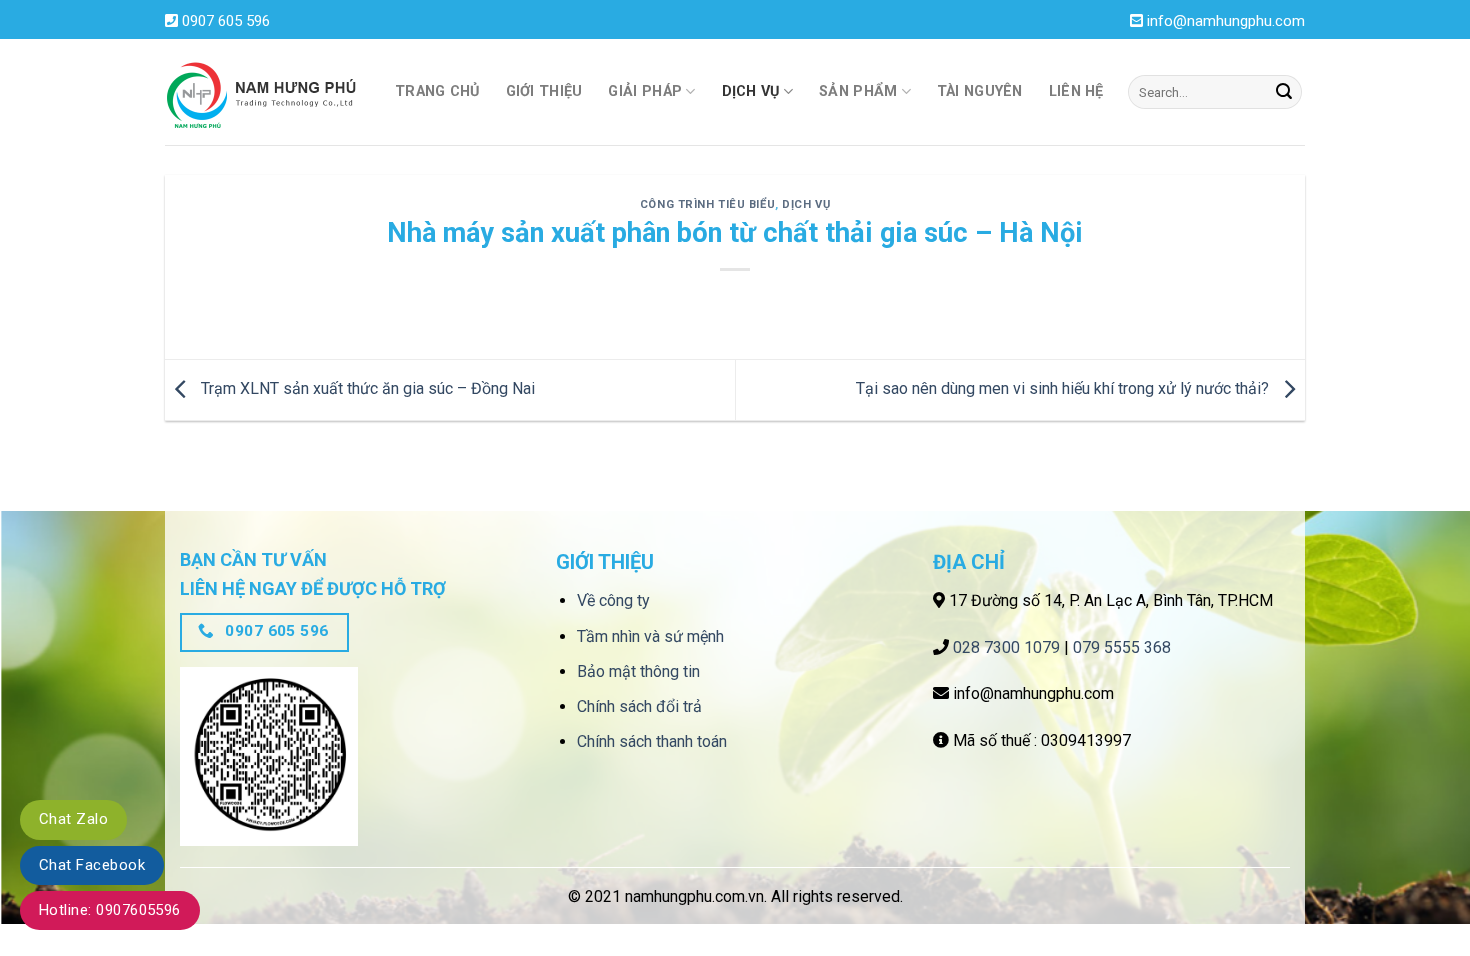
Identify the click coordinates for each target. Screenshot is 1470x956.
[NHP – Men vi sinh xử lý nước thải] (265, 92)
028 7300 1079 (1006, 647)
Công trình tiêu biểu (707, 204)
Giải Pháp (645, 91)
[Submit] (1284, 92)
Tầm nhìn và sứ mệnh (650, 636)
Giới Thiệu (544, 91)
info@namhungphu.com (1226, 21)
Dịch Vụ (751, 91)
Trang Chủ (437, 91)
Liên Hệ (1076, 91)
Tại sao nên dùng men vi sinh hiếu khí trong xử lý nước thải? (1064, 388)
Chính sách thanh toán (652, 741)
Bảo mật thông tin (638, 671)
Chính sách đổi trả (639, 706)
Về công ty (613, 600)
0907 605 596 (226, 21)
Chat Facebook (92, 865)
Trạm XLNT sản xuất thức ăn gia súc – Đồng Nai (366, 388)
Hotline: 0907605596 (110, 910)
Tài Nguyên (980, 91)
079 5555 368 (1122, 647)
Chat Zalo (73, 819)
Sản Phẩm (858, 91)
